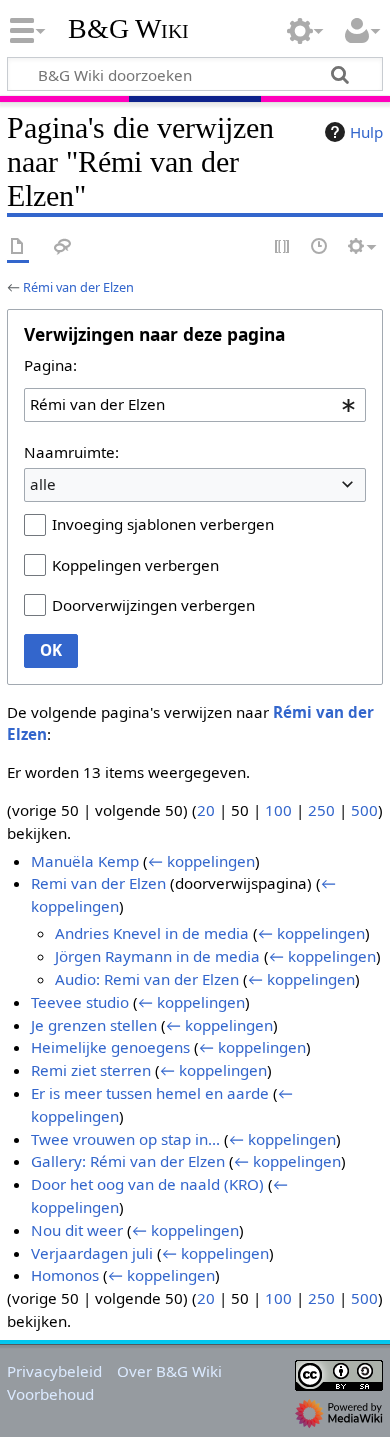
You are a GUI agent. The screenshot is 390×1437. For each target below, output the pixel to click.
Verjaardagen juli (92, 1253)
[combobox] (195, 405)
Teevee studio (80, 1002)
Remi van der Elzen (98, 883)
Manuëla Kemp (85, 861)
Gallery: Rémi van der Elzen (128, 1161)
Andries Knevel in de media (152, 933)
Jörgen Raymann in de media (157, 956)
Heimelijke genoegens (110, 1047)
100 (278, 810)
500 (364, 810)
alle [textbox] (43, 484)
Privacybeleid (54, 1371)
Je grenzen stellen (94, 1025)
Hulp (366, 132)
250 (321, 810)
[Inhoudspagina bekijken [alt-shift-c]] (18, 247)
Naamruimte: (71, 452)
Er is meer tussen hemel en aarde (150, 1093)
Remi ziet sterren (91, 1070)
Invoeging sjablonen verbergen (163, 524)
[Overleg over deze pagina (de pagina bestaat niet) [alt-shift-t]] (63, 247)
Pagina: (50, 365)
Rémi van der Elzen (78, 287)
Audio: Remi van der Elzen (147, 979)
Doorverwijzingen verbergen (153, 605)
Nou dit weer (77, 1230)
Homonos (65, 1275)
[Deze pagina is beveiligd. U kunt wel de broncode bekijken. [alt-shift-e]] (283, 247)
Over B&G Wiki (169, 1371)
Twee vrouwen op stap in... (125, 1139)
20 (206, 810)
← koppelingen (201, 861)
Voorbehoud (50, 1394)
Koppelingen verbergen (135, 565)
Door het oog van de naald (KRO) (147, 1184)
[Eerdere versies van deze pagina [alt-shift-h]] (320, 247)
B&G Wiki (128, 29)
